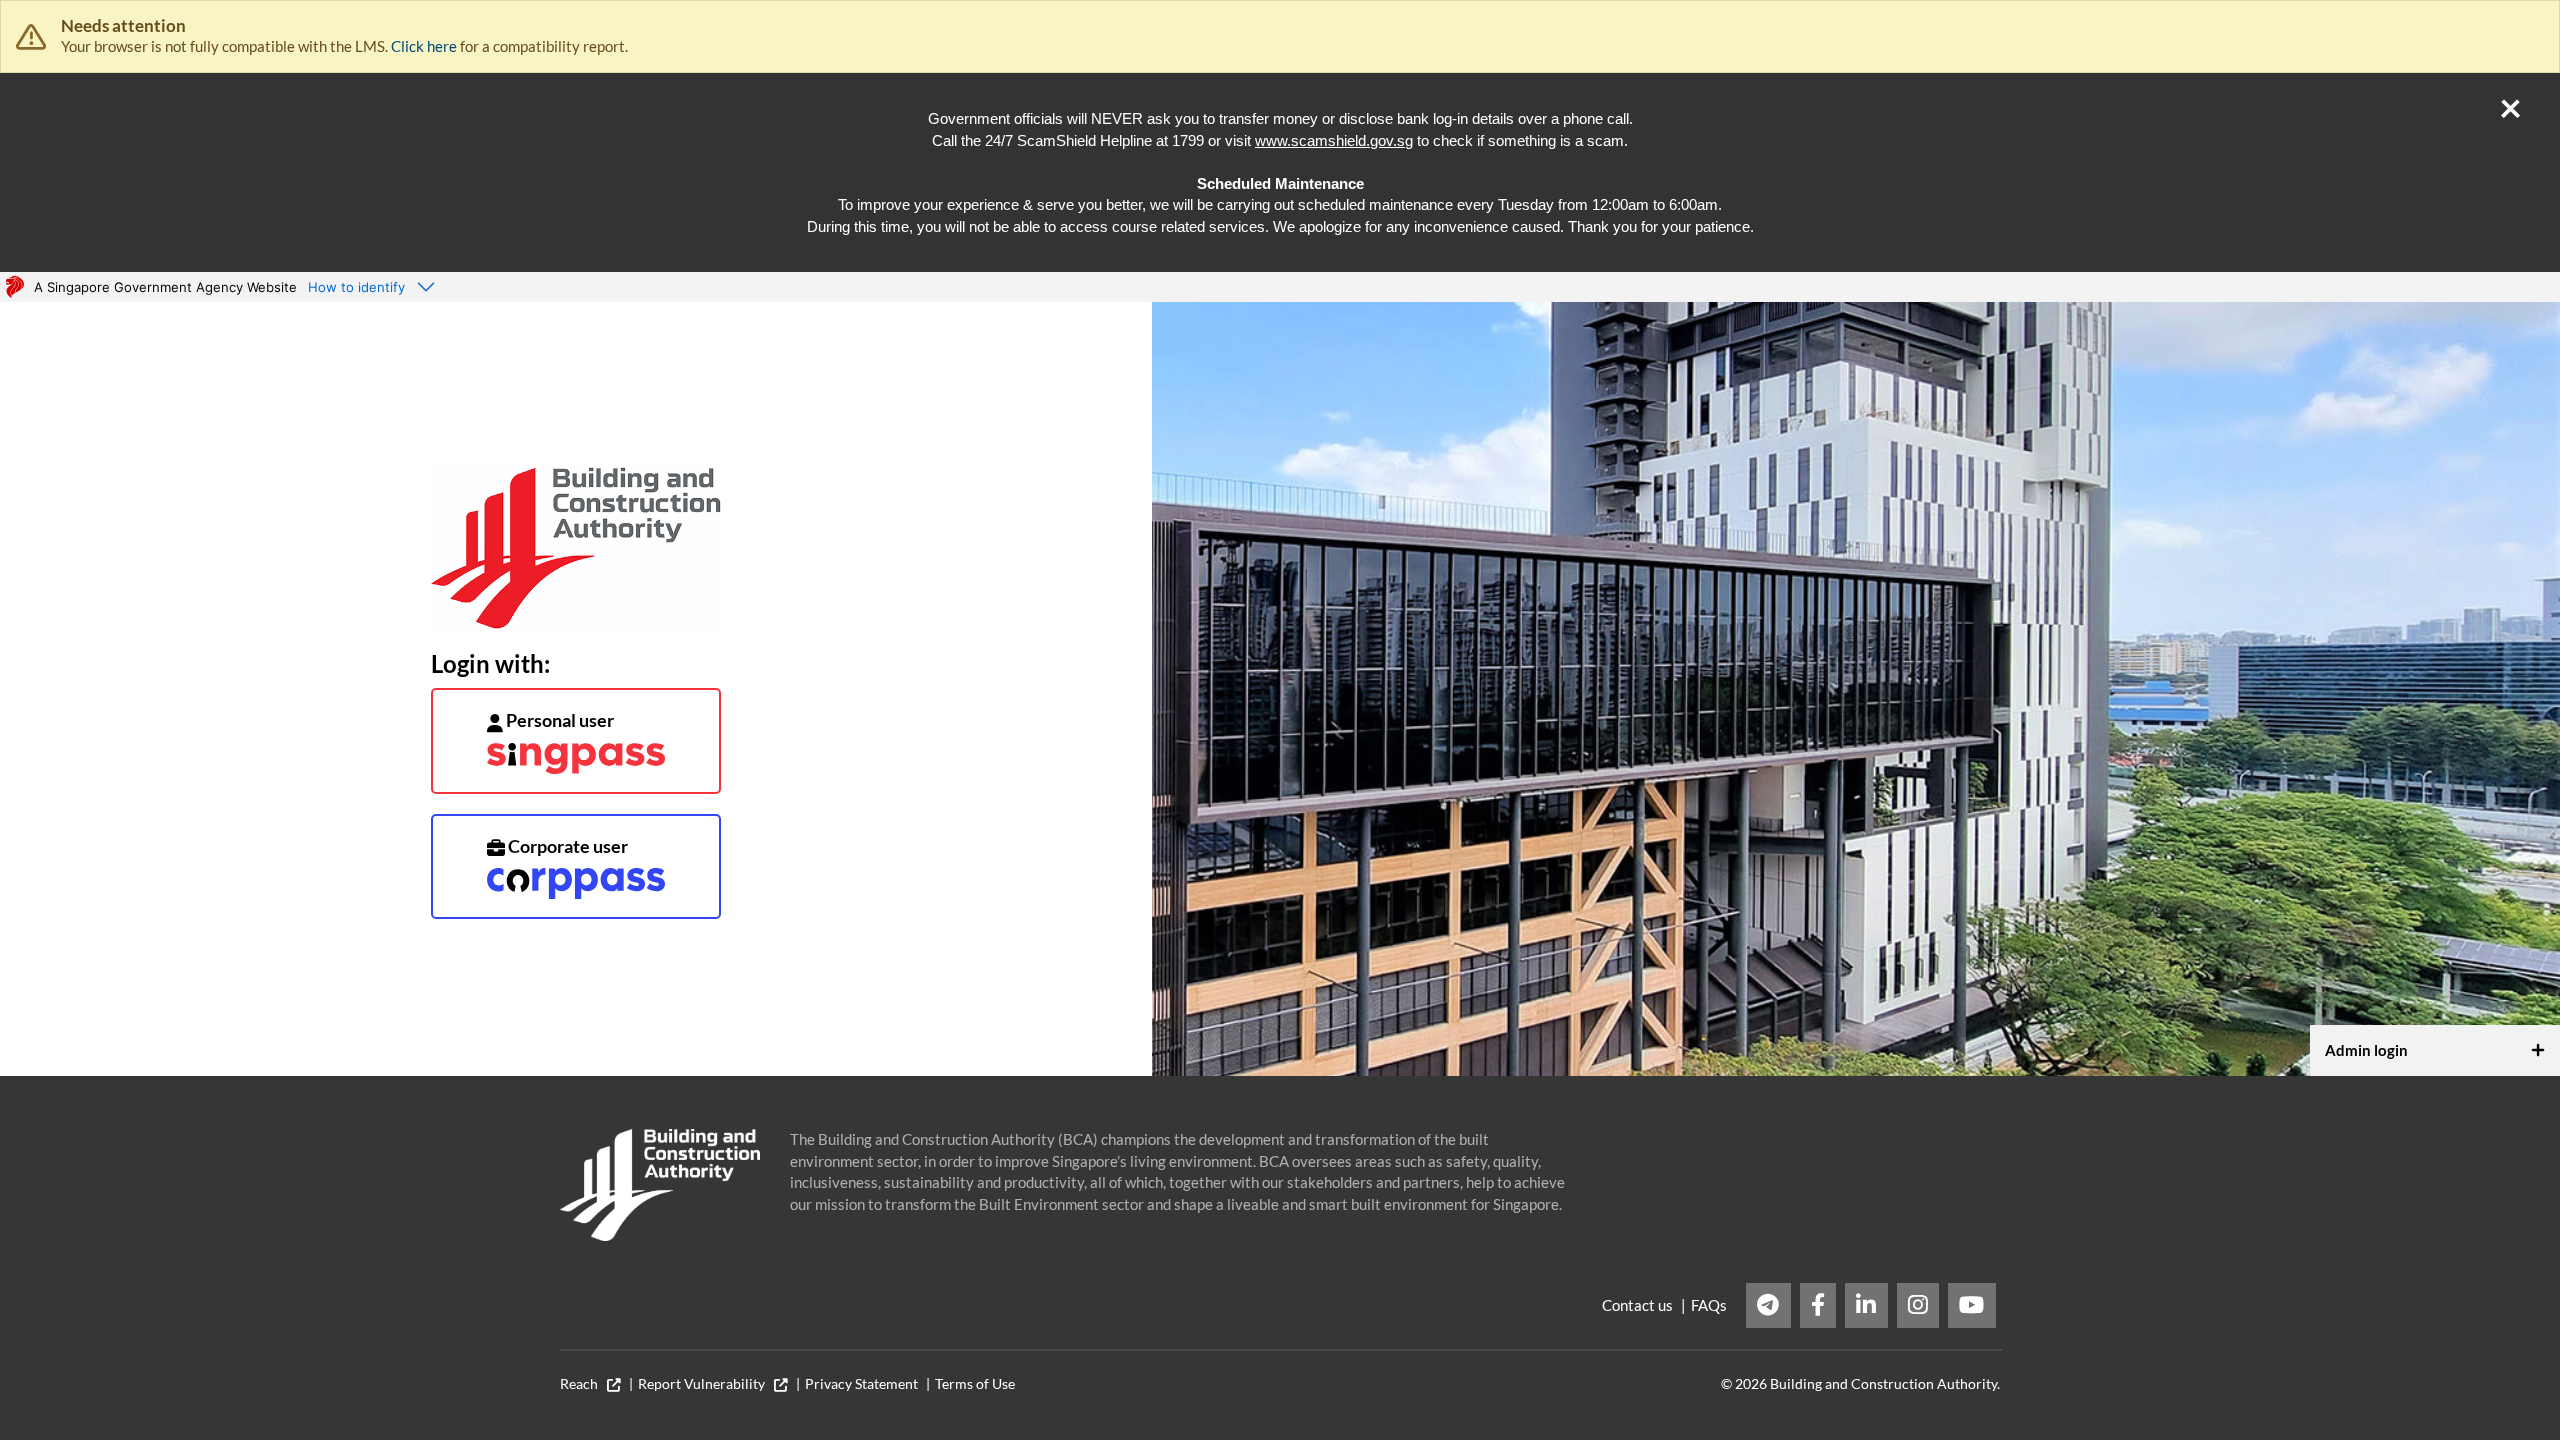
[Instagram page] (1918, 1305)
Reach (583, 1384)
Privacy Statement (861, 1384)
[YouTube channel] (1972, 1305)
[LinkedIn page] (1866, 1305)
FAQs (1709, 1305)
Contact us (1637, 1305)
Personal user (558, 720)
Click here (424, 46)
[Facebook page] (1818, 1305)
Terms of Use (975, 1384)
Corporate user (566, 846)
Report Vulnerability (706, 1384)
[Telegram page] (1768, 1305)
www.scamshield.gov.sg (1334, 140)
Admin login (2366, 1050)
